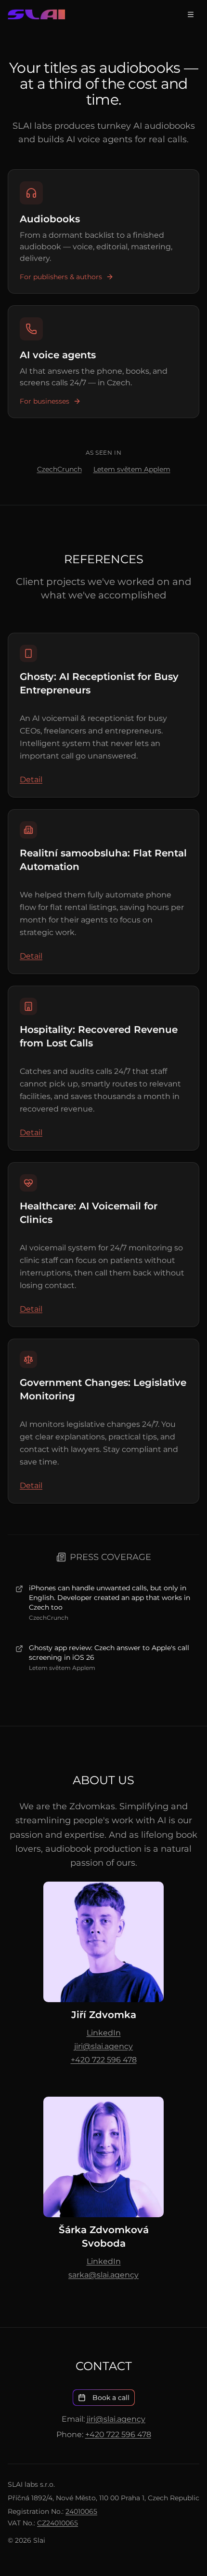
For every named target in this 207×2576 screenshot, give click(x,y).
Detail (31, 780)
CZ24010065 (58, 2523)
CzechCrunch (59, 469)
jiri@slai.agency (103, 2046)
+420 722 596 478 (104, 2060)
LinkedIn (104, 2033)
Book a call (111, 2398)
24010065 (81, 2511)
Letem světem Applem (132, 469)
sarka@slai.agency (103, 2275)
